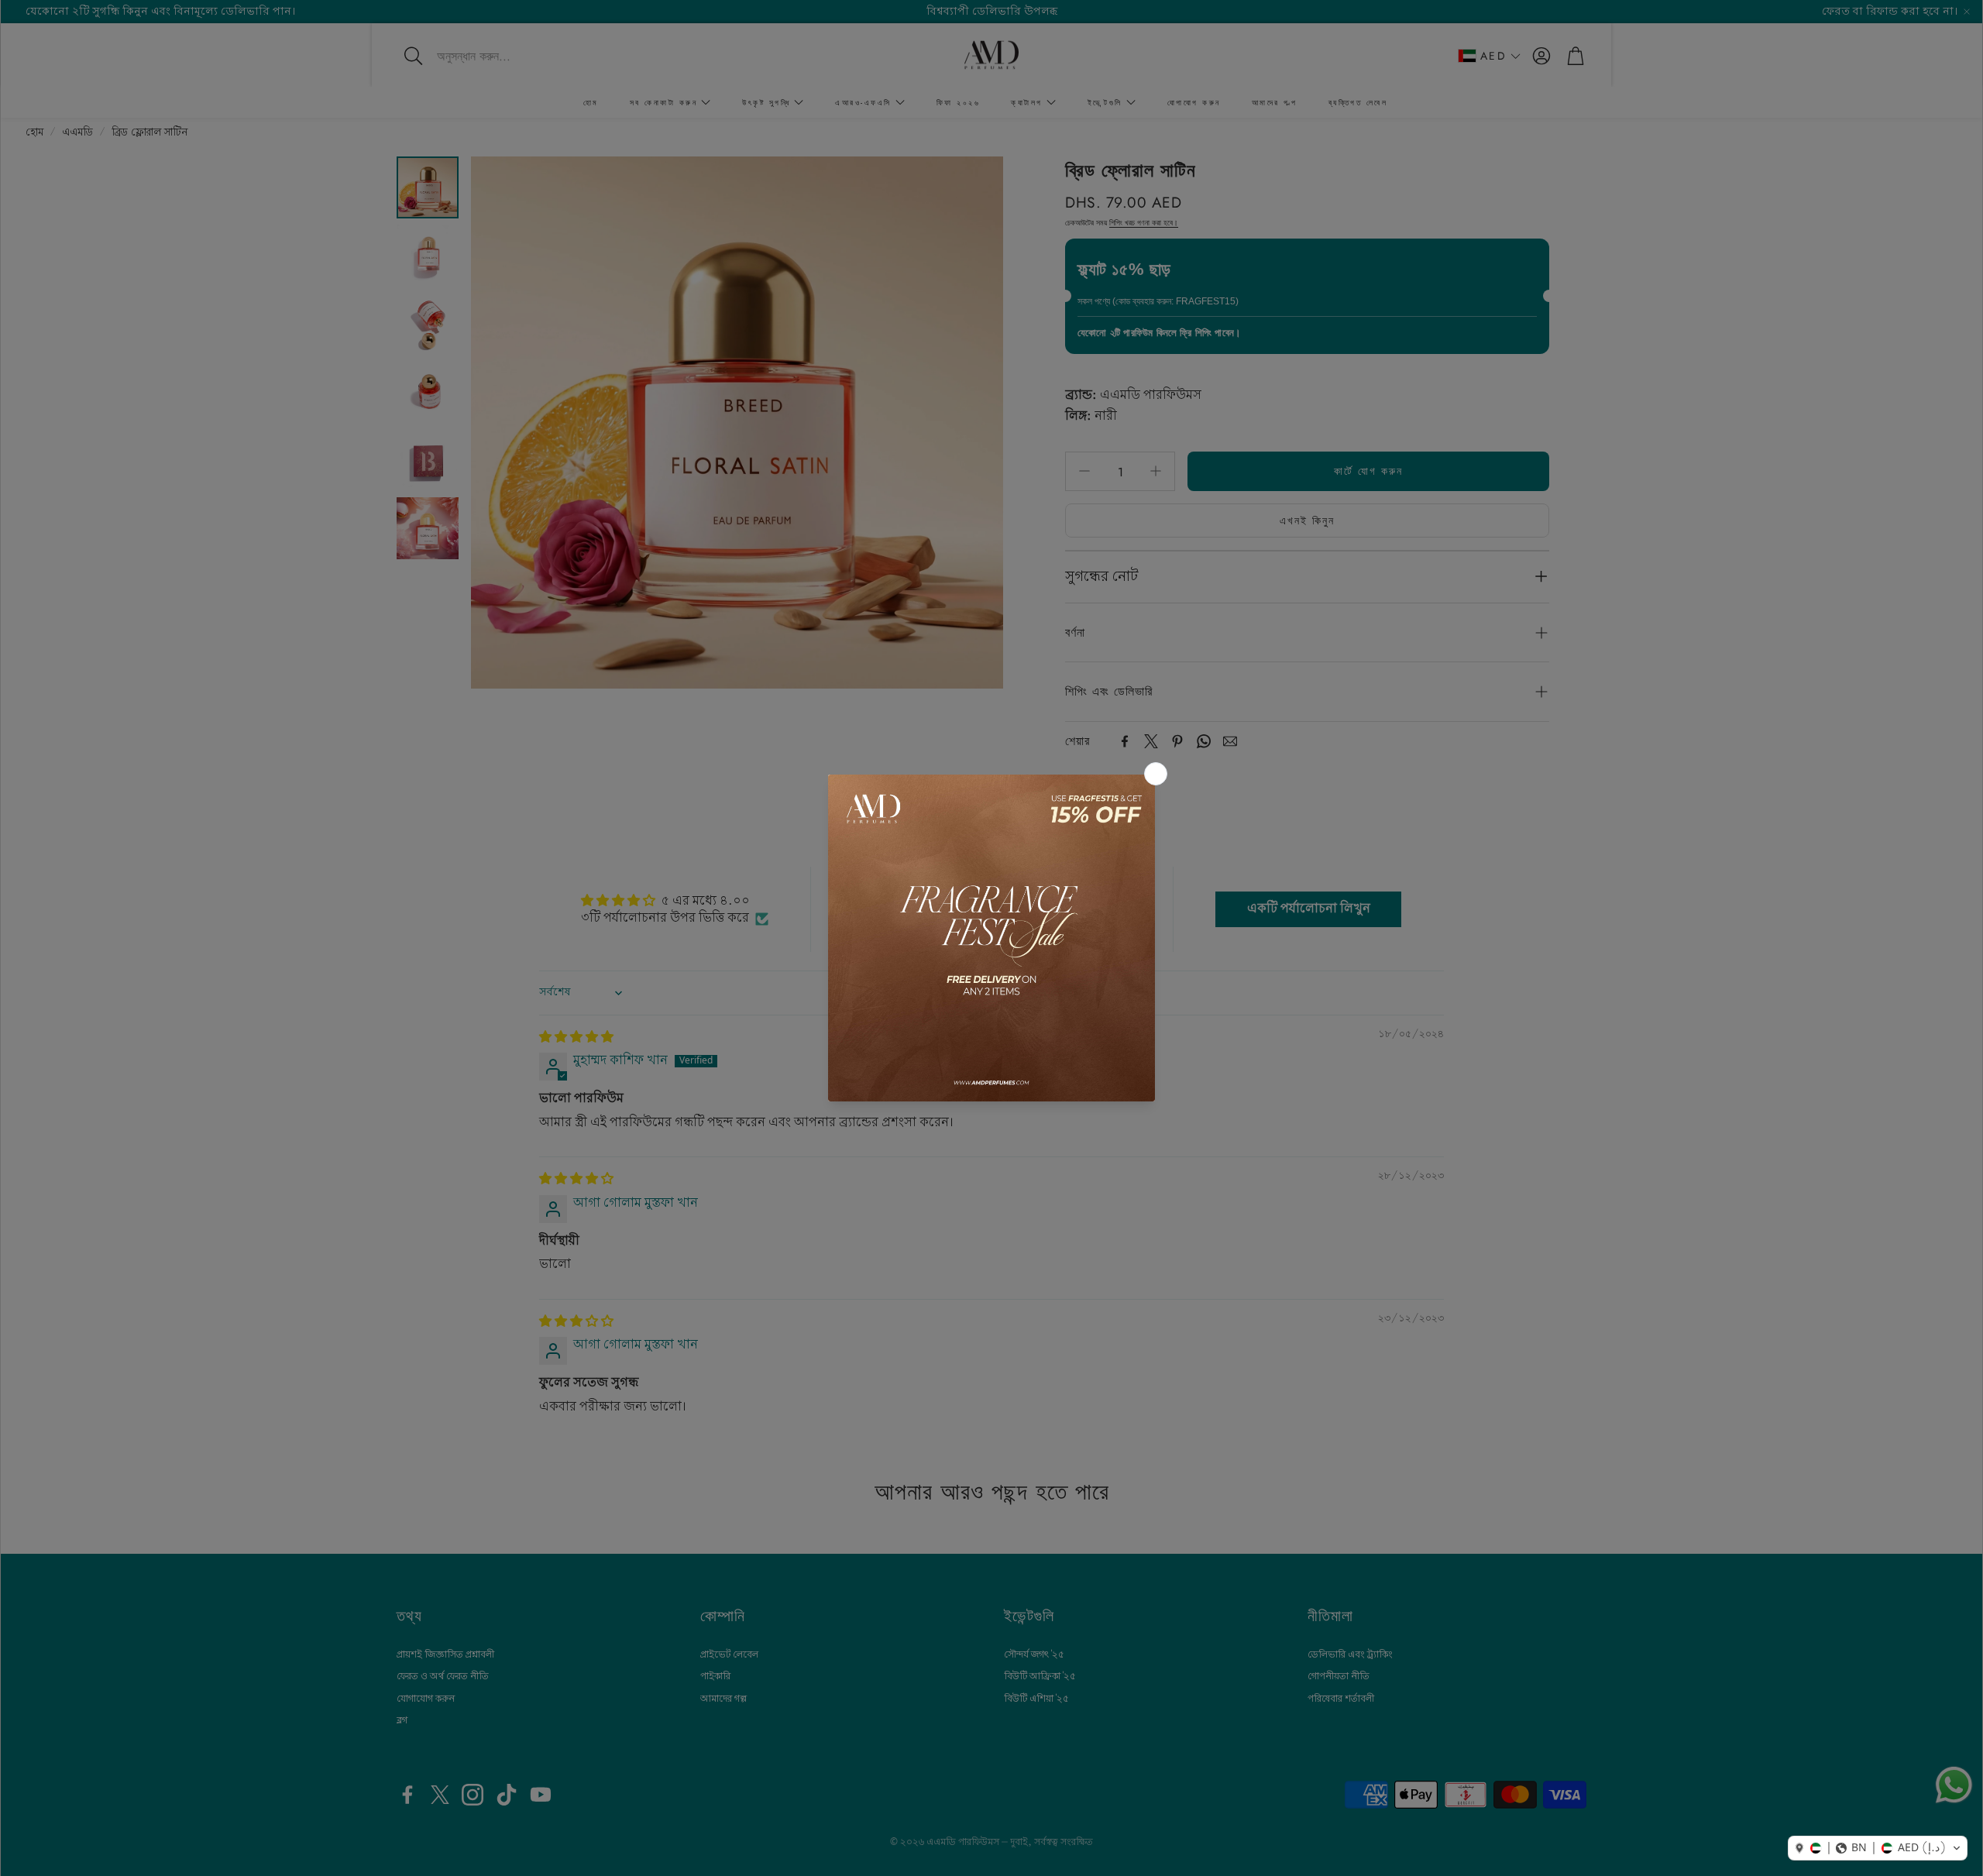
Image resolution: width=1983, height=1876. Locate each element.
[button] (1878, 1848)
